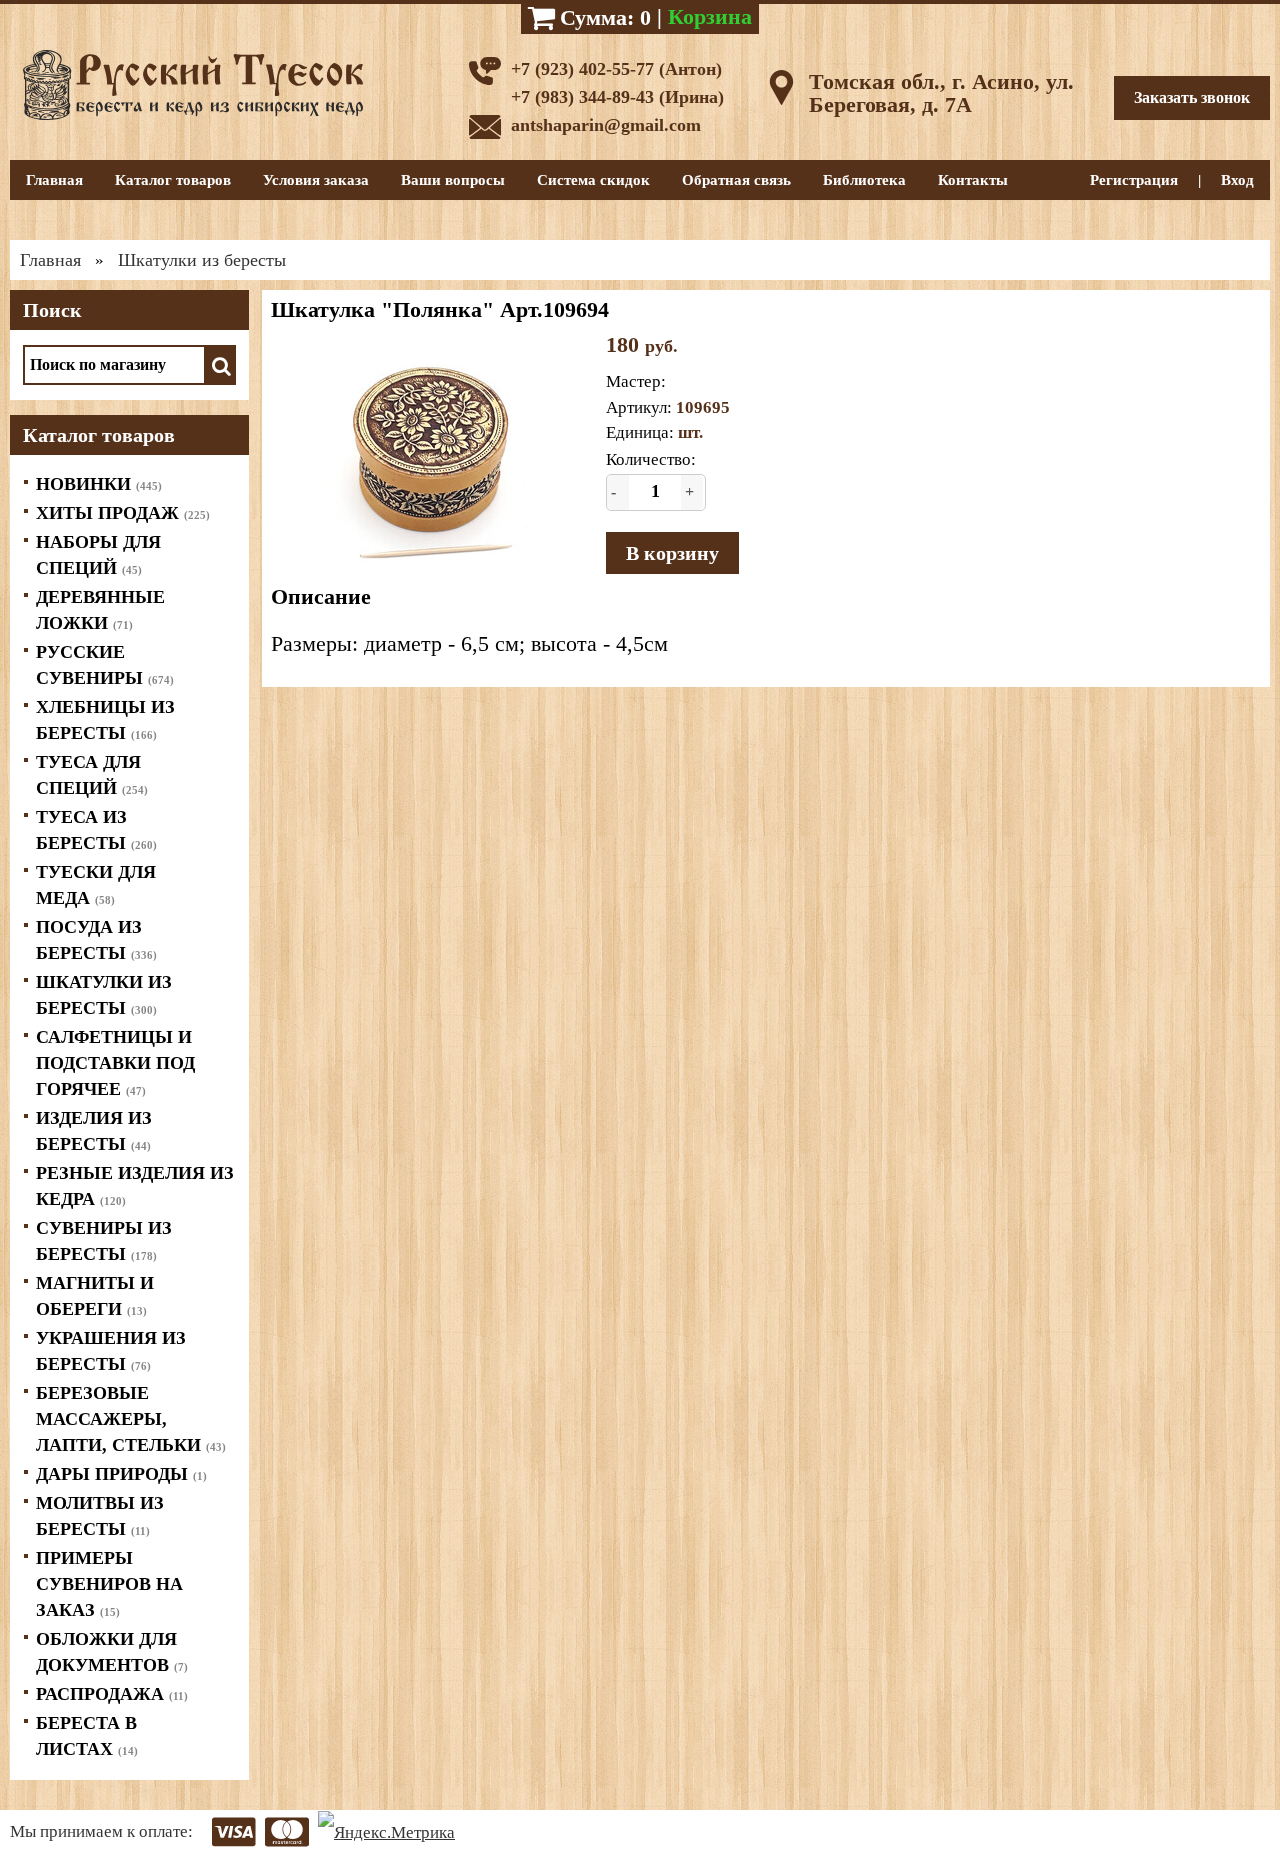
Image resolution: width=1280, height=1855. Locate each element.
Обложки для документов (112, 1652)
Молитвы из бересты (100, 1516)
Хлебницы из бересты (105, 720)
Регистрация (1134, 180)
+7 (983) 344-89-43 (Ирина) (617, 97)
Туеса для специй (92, 775)
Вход (1237, 180)
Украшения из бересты (111, 1351)
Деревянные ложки (100, 610)
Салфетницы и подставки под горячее (115, 1063)
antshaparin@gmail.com (606, 125)
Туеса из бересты (96, 830)
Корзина (710, 16)
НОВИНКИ (99, 484)
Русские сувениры (105, 665)
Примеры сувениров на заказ (109, 1584)
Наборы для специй (98, 555)
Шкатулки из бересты (104, 995)
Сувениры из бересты (104, 1241)
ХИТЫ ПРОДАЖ (123, 513)
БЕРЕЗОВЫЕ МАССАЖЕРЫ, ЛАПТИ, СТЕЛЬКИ (131, 1419)
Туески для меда (96, 885)
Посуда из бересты (96, 940)
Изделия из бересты (94, 1131)
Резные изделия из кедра (135, 1186)
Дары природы (121, 1474)
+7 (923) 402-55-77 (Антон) (616, 69)
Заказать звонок (1192, 97)
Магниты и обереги (95, 1296)
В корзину (672, 553)
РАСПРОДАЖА (112, 1694)
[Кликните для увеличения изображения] (431, 450)
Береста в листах (87, 1736)
